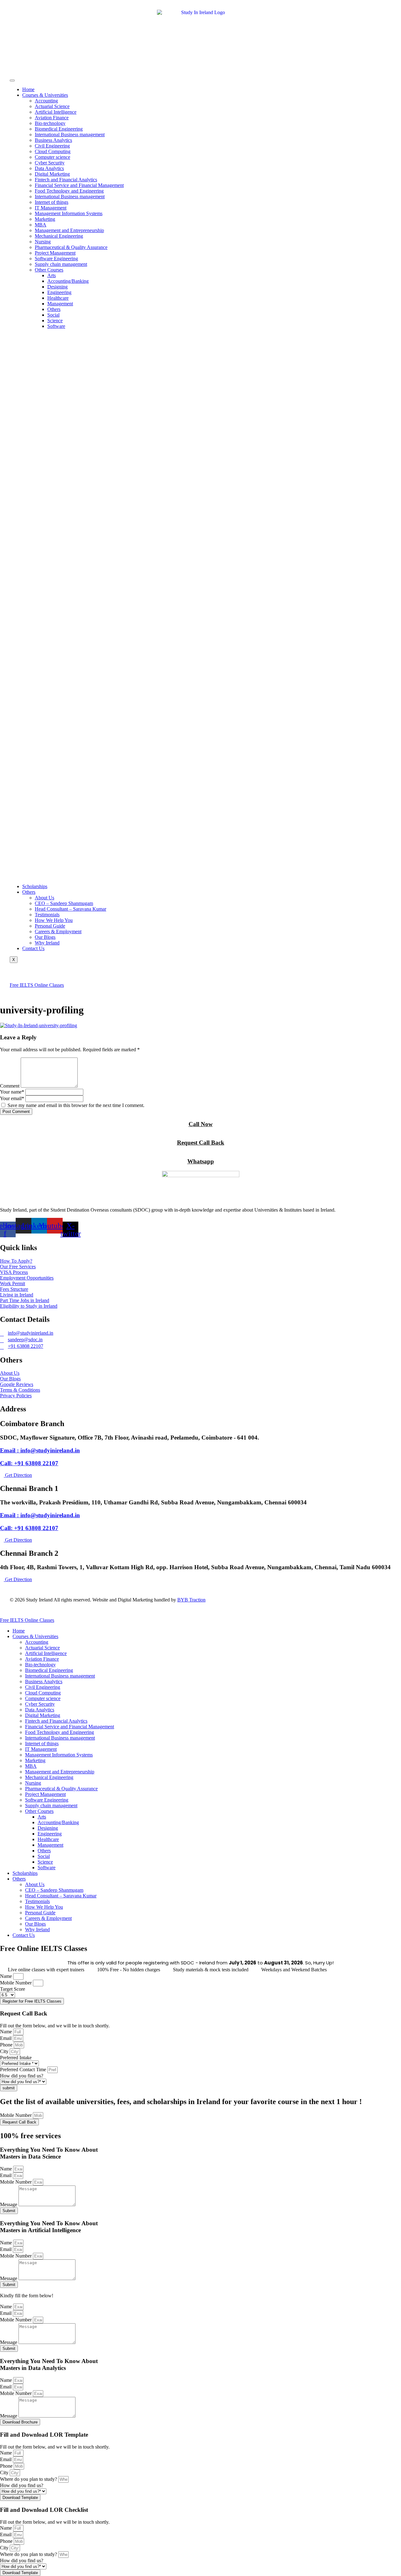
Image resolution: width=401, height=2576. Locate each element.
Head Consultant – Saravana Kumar (70, 909)
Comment (10, 1086)
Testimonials (47, 915)
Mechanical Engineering (59, 236)
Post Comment (16, 1112)
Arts (52, 275)
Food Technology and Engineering (69, 191)
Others (54, 309)
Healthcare (58, 298)
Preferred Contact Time (24, 2069)
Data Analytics (49, 168)
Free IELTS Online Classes (37, 985)
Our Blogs (45, 937)
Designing (57, 287)
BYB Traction (191, 1600)
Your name (12, 1092)
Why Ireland (47, 943)
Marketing (45, 219)
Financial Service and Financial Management (79, 185)
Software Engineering (56, 259)
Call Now (201, 1124)
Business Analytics (53, 140)
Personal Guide (50, 926)
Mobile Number (16, 1983)
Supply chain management (61, 264)
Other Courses (49, 270)
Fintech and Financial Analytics (66, 180)
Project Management (55, 253)
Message (9, 2204)
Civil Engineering (52, 146)
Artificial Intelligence (56, 112)
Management (60, 304)
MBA (41, 225)
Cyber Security (50, 163)
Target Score (13, 1989)
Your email (12, 1098)
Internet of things (52, 202)
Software (56, 326)
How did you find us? (22, 2076)
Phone (7, 2045)
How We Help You (54, 920)
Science (55, 321)
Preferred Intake (16, 2058)
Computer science (52, 157)
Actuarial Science (52, 106)
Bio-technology (50, 123)
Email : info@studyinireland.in (40, 1450)
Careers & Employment (58, 931)
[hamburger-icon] (12, 80)
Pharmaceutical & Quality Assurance (71, 247)
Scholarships (35, 886)
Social (53, 315)
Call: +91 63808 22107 (29, 1463)
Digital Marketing (52, 174)
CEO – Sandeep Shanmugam (64, 903)
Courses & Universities (45, 95)
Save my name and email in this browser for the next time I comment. (76, 1105)
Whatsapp (201, 1161)
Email (6, 2038)
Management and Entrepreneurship (69, 230)
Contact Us (33, 948)
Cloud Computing (53, 151)
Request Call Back (201, 1143)
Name (7, 1976)
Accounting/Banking (68, 281)
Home (28, 89)
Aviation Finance (52, 118)
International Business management (70, 134)
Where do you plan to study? (29, 2479)
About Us (44, 898)
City (5, 2051)
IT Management (51, 208)
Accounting (46, 101)
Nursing (43, 242)
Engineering (59, 292)
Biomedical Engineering (59, 129)
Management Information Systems (69, 213)
